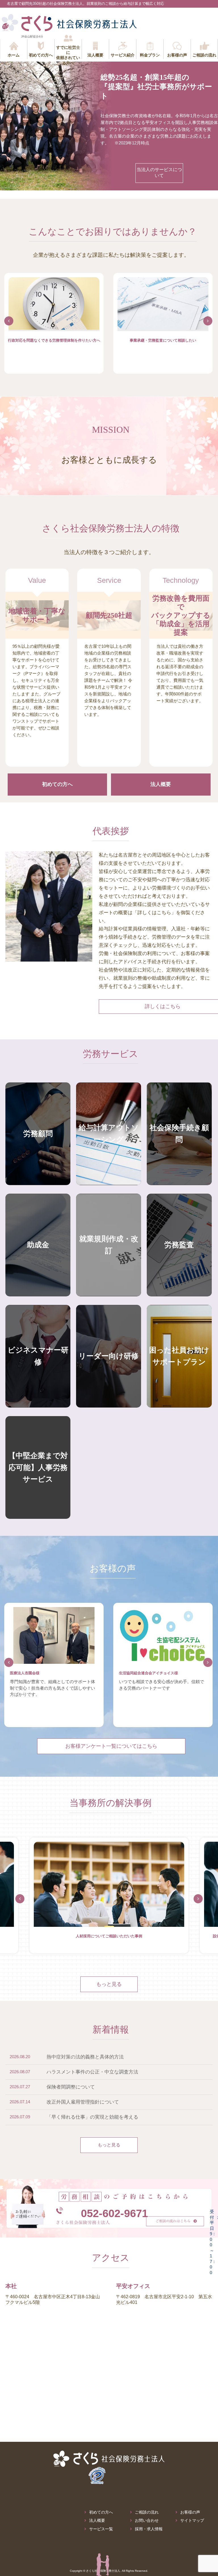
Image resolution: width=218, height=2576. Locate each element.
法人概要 (97, 2521)
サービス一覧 (101, 2529)
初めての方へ (101, 2512)
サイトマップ (192, 2521)
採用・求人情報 (149, 2529)
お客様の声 (190, 2512)
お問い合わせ (147, 2521)
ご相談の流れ (147, 2512)
